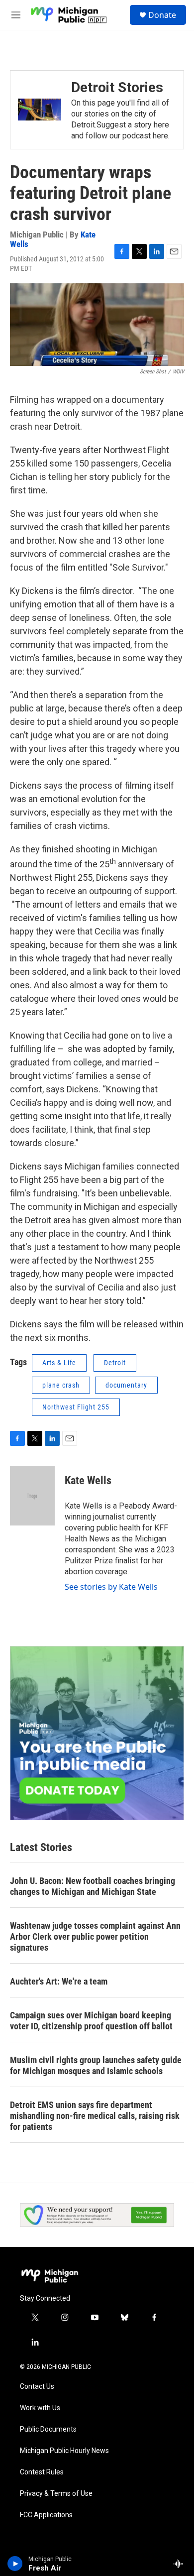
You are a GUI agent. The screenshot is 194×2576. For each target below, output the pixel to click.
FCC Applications (46, 2515)
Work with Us (40, 2408)
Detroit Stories (117, 87)
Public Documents (48, 2429)
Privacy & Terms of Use (56, 2494)
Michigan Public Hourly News (64, 2451)
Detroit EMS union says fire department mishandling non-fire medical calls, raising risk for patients (95, 2116)
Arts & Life (59, 1363)
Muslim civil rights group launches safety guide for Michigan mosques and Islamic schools (96, 2065)
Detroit (115, 1363)
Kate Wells (88, 1480)
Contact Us (37, 2387)
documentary (126, 1385)
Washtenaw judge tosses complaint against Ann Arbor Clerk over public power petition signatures (95, 1936)
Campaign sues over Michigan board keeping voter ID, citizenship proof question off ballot (91, 2021)
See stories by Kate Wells (111, 1587)
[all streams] (181, 2564)
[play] (15, 2564)
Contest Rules (42, 2472)
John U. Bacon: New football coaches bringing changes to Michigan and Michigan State (93, 1886)
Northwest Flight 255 (76, 1407)
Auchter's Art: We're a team (59, 1981)
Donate (162, 15)
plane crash (61, 1385)
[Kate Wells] (32, 1496)
